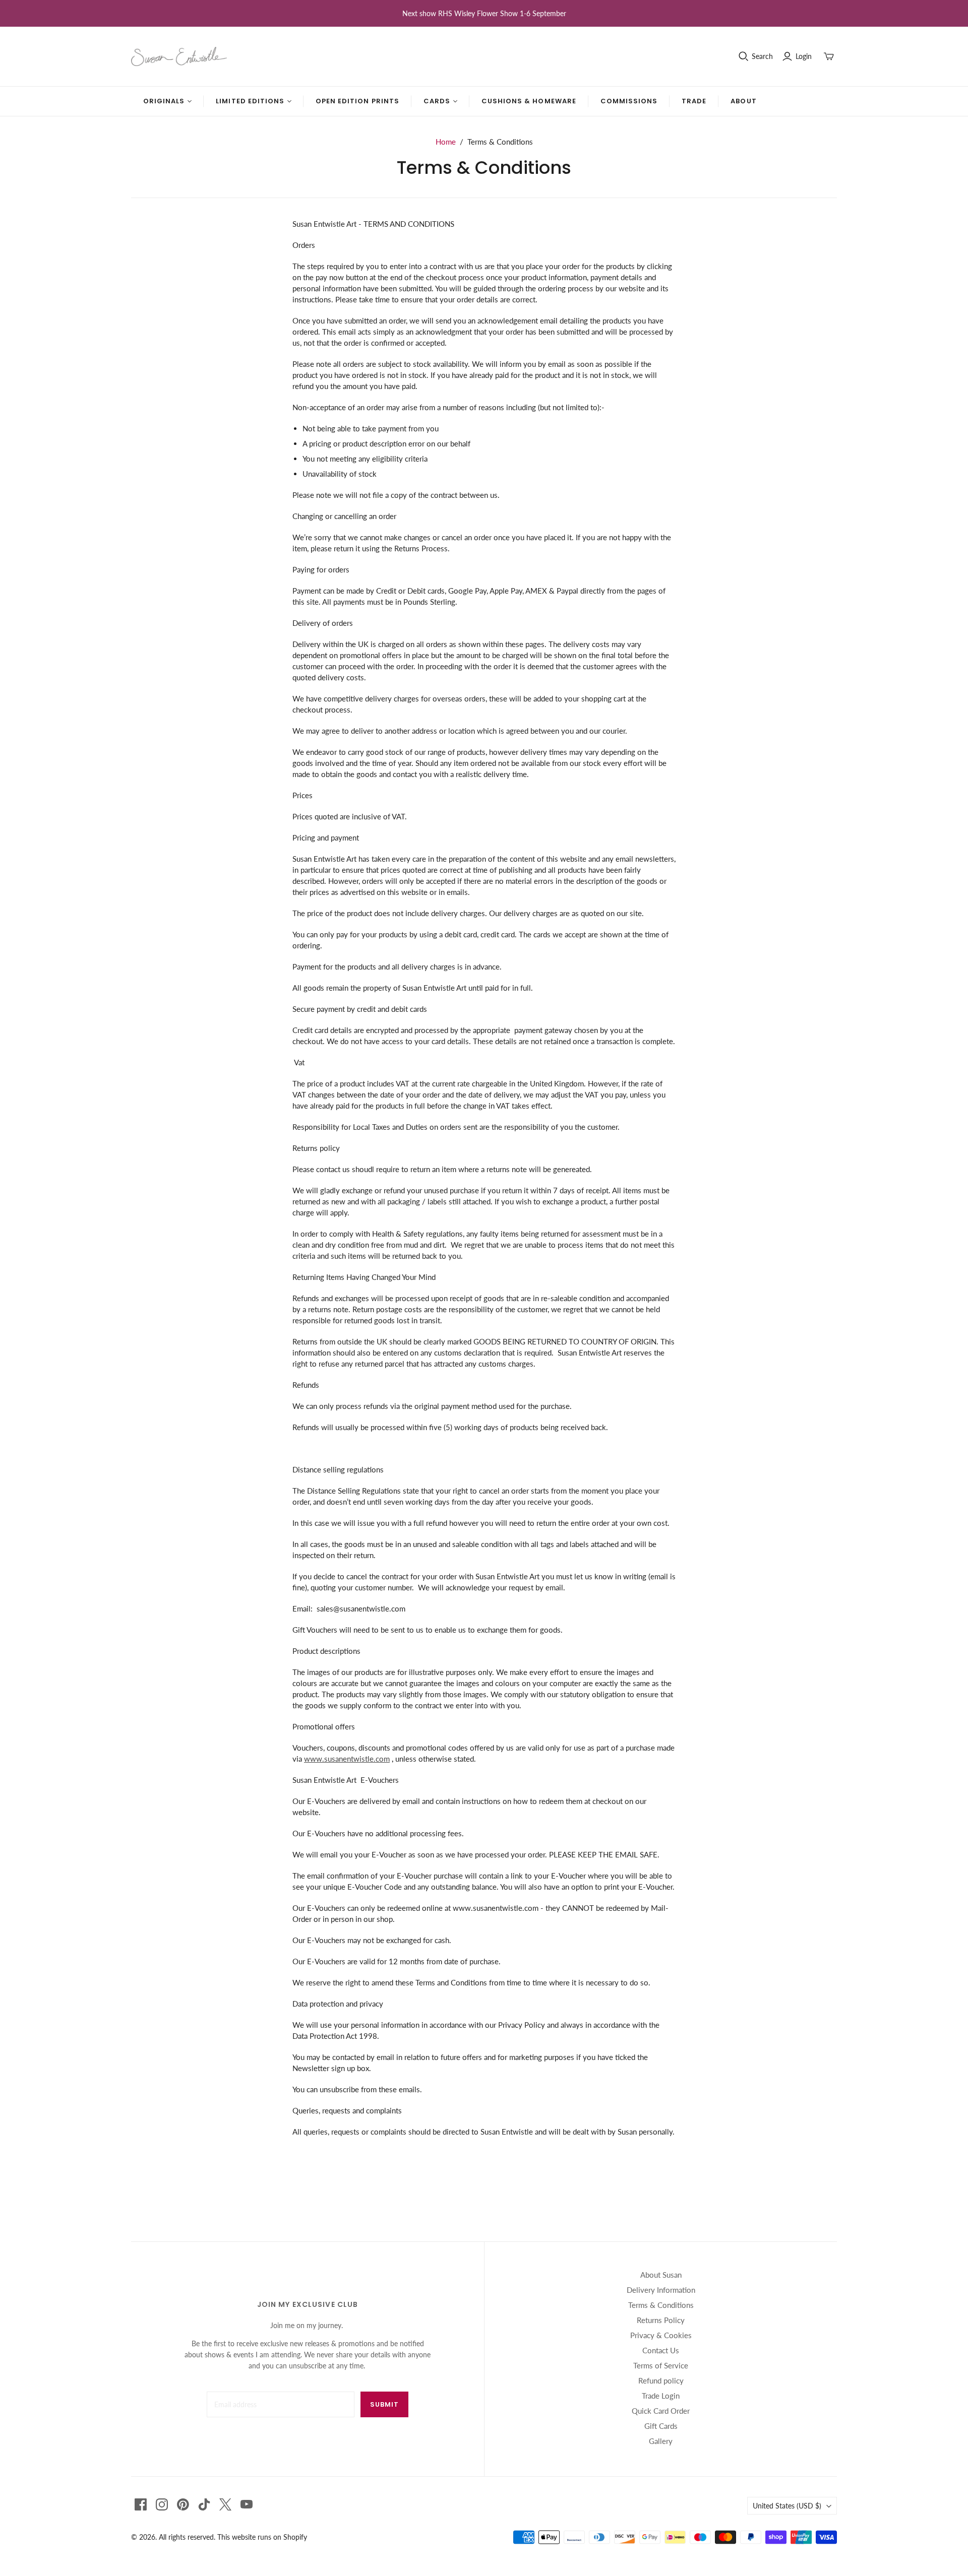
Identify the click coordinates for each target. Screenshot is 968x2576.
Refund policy (661, 2380)
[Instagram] (162, 2504)
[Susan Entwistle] (179, 56)
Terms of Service (661, 2365)
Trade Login (661, 2396)
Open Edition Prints (357, 101)
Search (762, 56)
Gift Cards (661, 2426)
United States (787, 2506)
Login (804, 56)
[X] (225, 2504)
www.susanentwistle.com (347, 1759)
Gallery (661, 2441)
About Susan (661, 2275)
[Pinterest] (183, 2504)
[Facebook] (141, 2504)
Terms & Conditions (661, 2305)
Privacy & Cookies (661, 2335)
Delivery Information (661, 2290)
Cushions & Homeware (529, 101)
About (743, 101)
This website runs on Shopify (262, 2537)
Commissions (629, 101)
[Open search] (744, 56)
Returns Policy (661, 2320)
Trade (694, 101)
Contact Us (661, 2350)
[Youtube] (247, 2504)
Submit (384, 2404)
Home (446, 142)
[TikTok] (204, 2504)
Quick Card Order (661, 2411)
